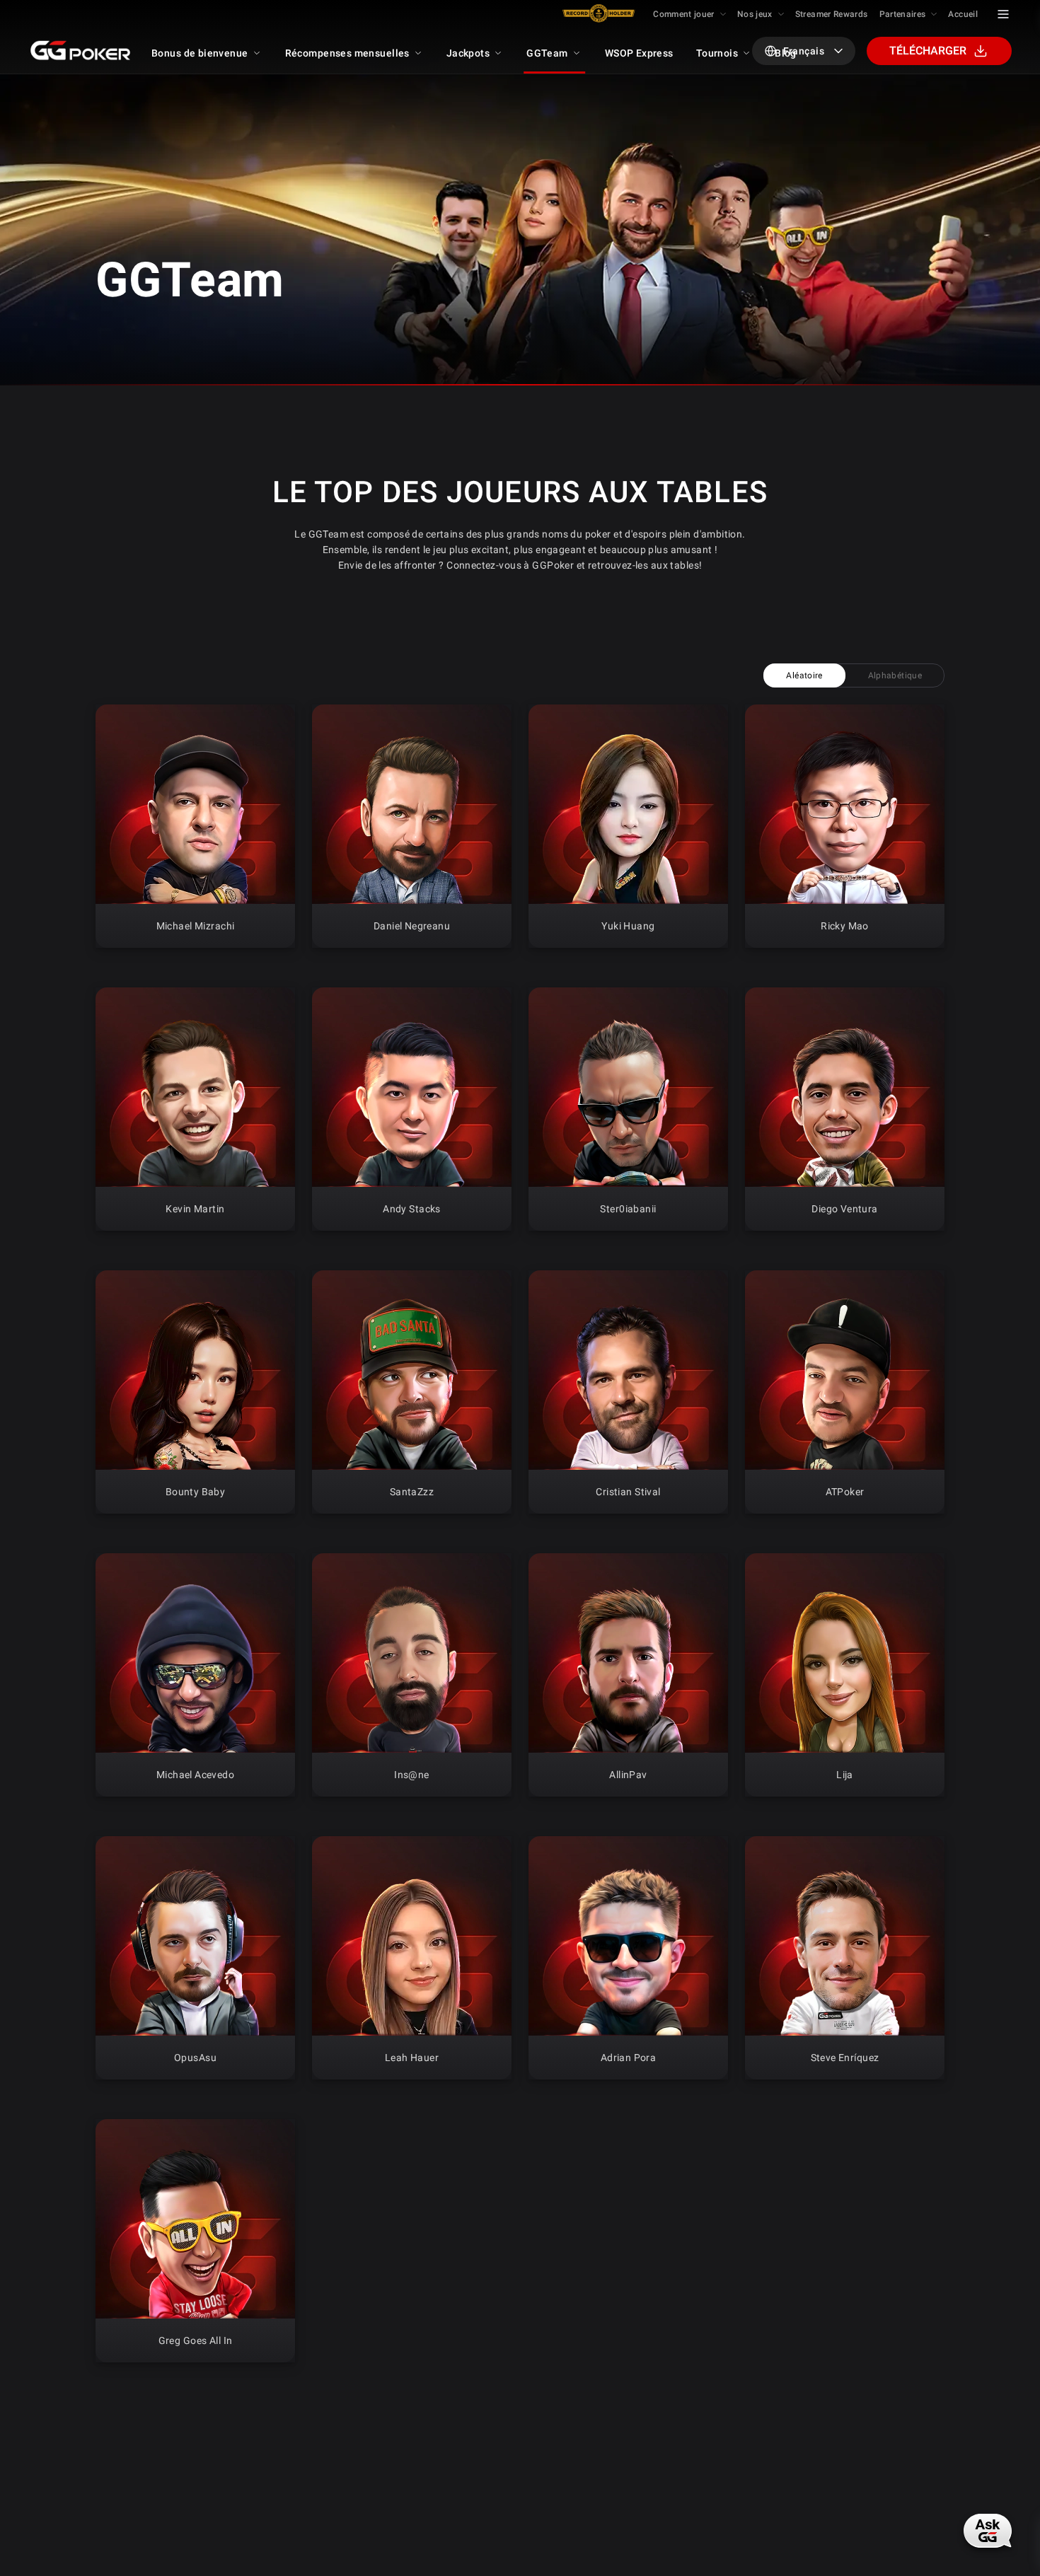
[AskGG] (989, 2529)
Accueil (963, 14)
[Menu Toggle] (1003, 14)
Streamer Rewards (832, 14)
